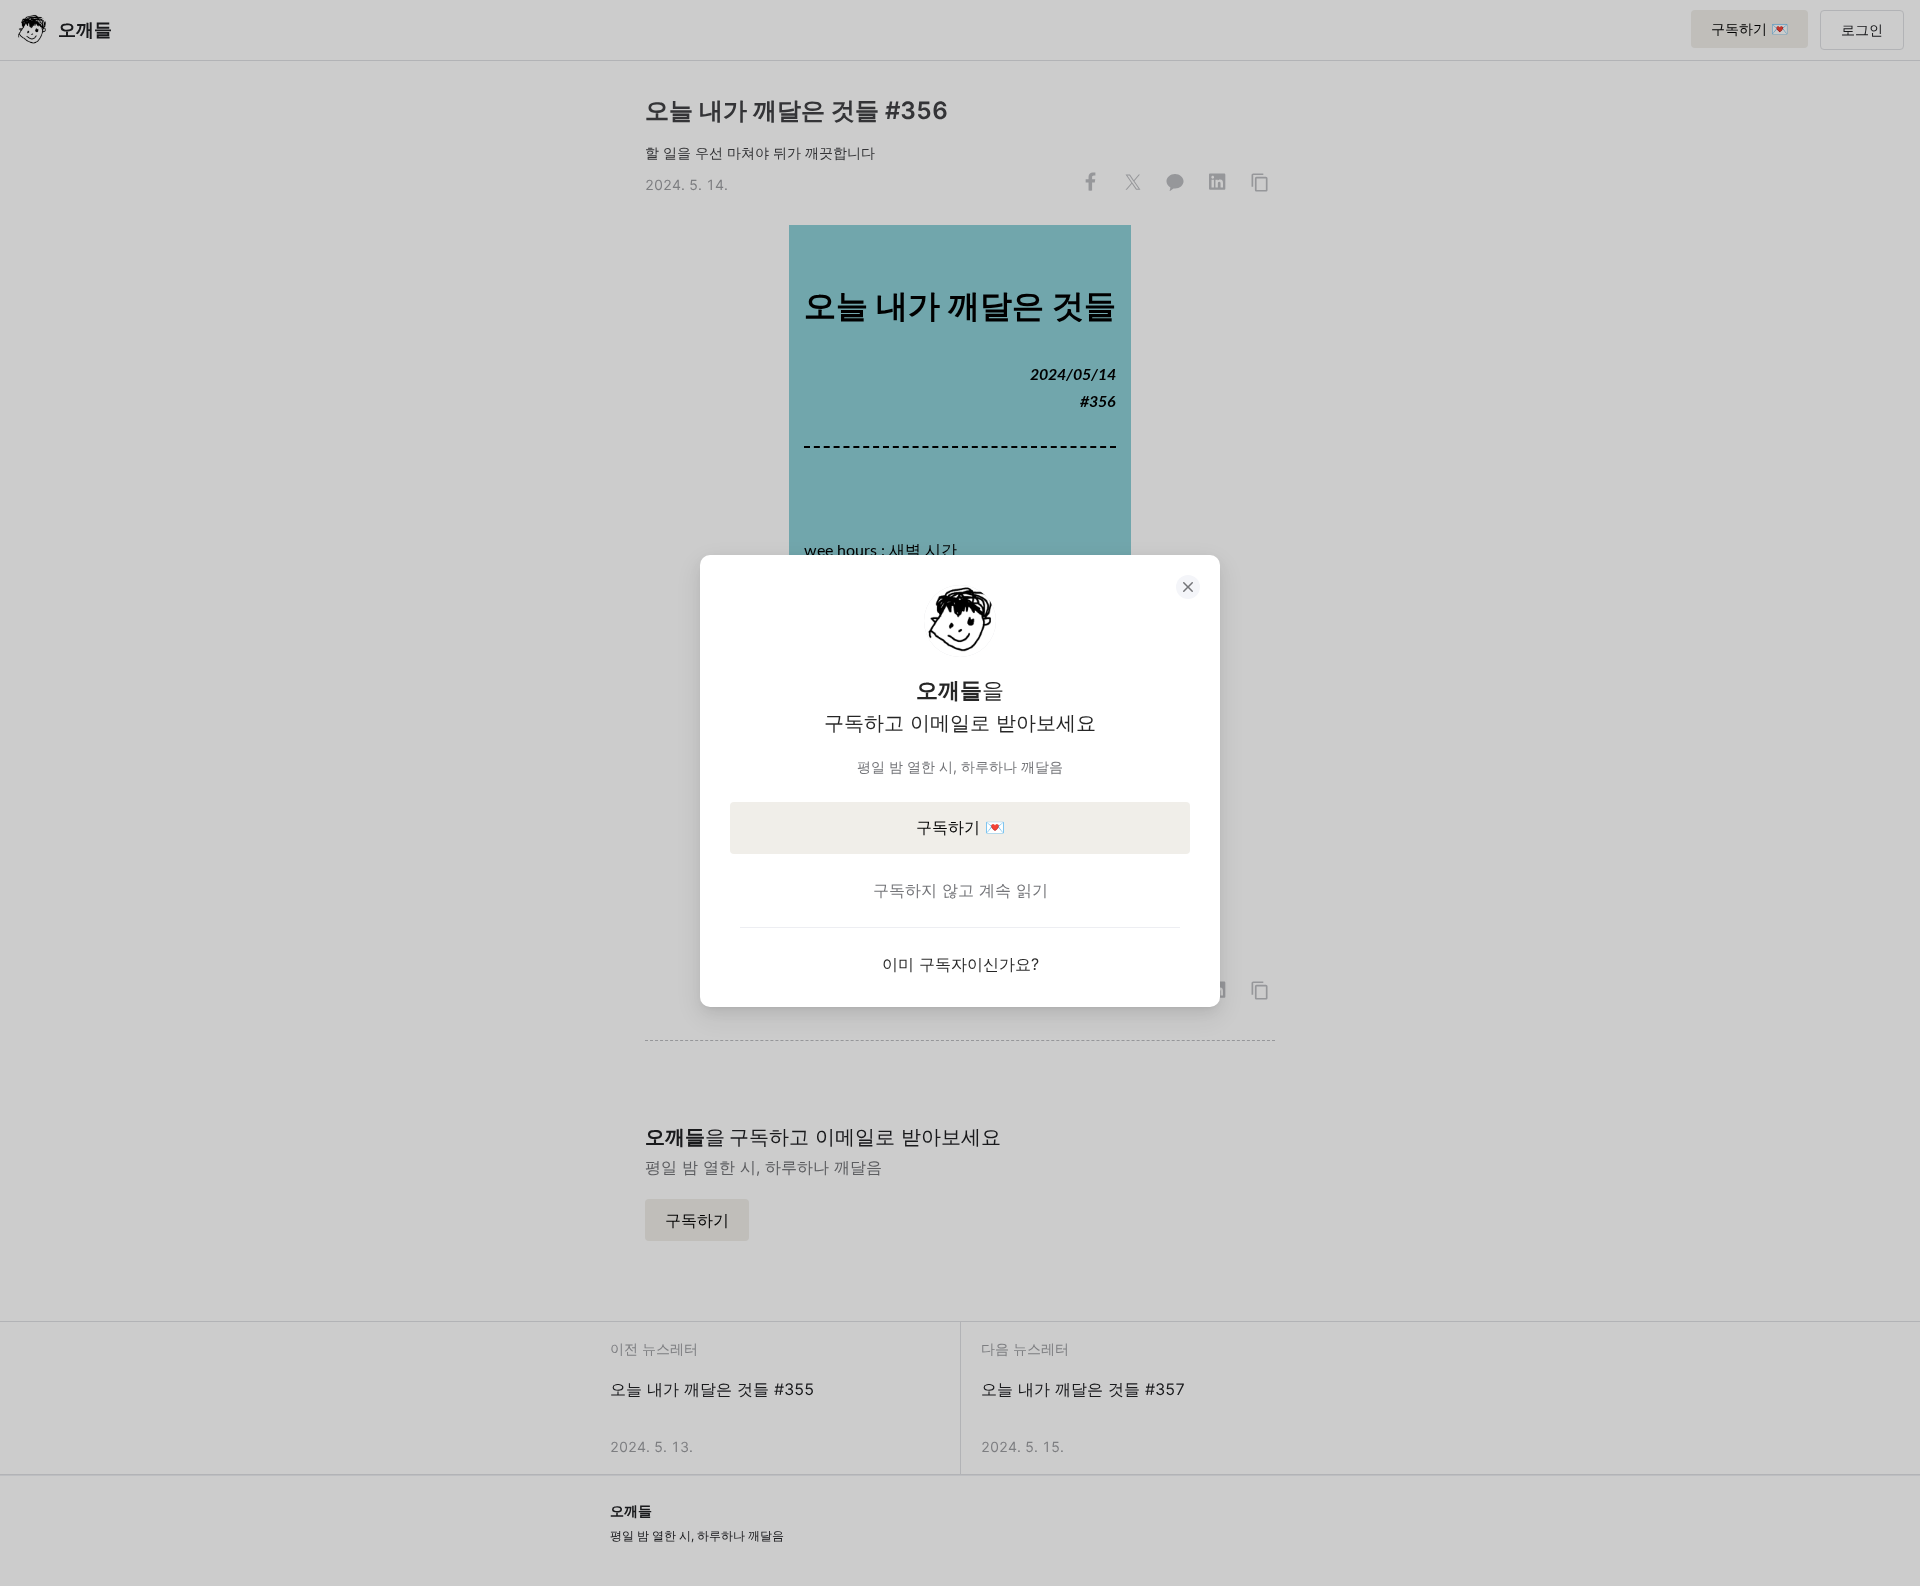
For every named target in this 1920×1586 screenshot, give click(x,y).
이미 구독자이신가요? (960, 964)
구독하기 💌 (960, 827)
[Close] (1188, 587)
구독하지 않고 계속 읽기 (960, 890)
